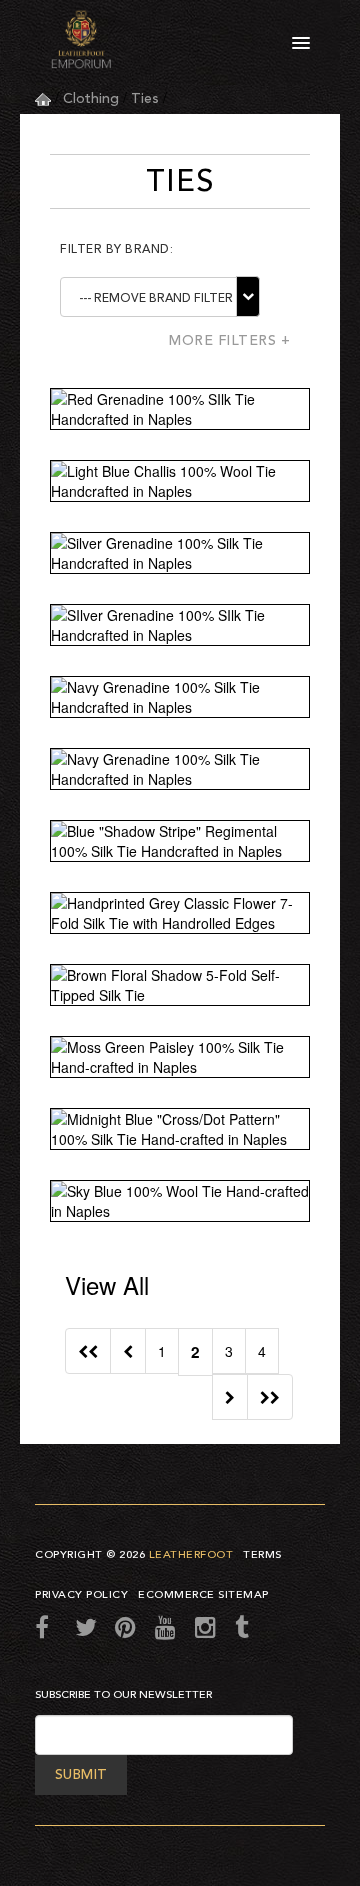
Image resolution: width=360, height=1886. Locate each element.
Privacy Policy (81, 1594)
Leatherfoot (191, 1554)
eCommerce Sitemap (203, 1594)
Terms (262, 1554)
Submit (81, 1774)
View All (107, 1284)
